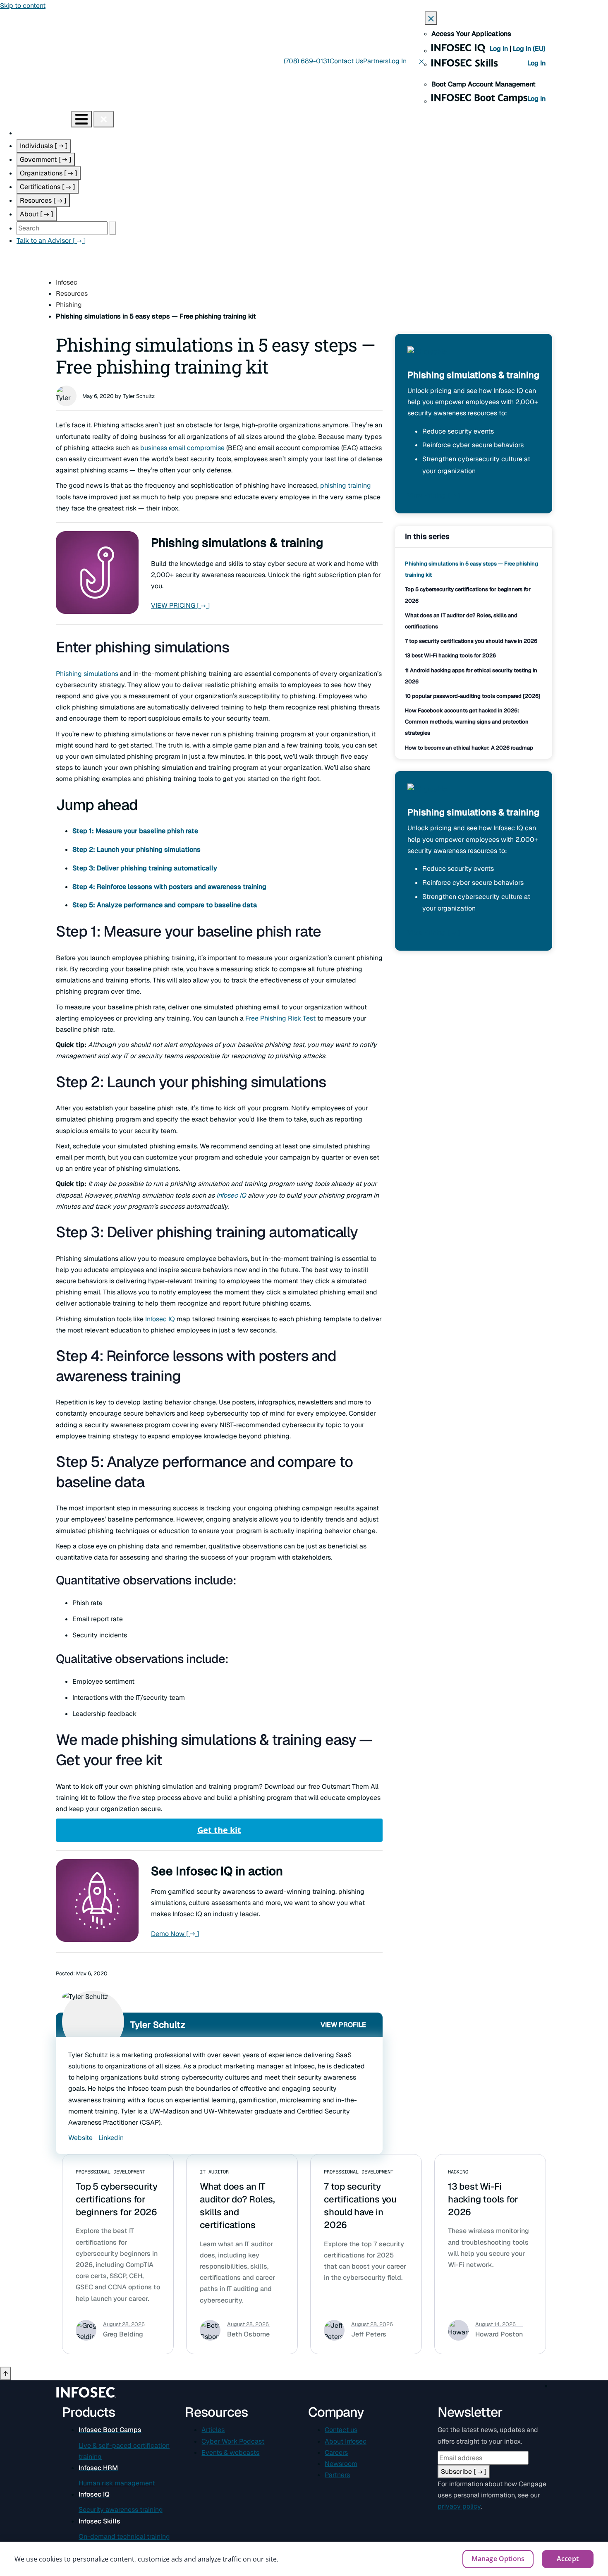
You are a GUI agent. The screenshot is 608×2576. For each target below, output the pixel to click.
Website (80, 2138)
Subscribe (464, 2472)
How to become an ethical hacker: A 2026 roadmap (469, 748)
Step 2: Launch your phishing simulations (136, 849)
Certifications (48, 187)
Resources (43, 200)
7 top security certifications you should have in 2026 (471, 641)
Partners (376, 61)
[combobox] (62, 228)
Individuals (44, 146)
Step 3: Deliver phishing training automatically (145, 868)
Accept (568, 2559)
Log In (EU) (529, 49)
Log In (500, 49)
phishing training (346, 485)
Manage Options (498, 2559)
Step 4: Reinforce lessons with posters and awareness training (169, 887)
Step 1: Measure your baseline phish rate (135, 831)
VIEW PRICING (181, 605)
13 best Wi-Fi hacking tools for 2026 (450, 655)
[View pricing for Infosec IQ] (427, 357)
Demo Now (175, 1934)
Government (46, 159)
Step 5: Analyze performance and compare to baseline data (165, 905)
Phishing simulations (87, 674)
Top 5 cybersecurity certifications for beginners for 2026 (117, 2199)
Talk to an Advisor (51, 241)
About (37, 214)
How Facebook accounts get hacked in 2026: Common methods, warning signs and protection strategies (467, 722)
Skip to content (23, 6)
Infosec (67, 282)
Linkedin (111, 2138)
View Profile (343, 2025)
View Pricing (434, 495)
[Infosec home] (36, 119)
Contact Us (346, 61)
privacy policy (459, 2506)
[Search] (113, 228)
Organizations (49, 173)
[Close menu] (104, 119)
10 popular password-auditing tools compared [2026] (473, 696)
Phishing (69, 305)
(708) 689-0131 (307, 61)
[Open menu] (81, 119)
